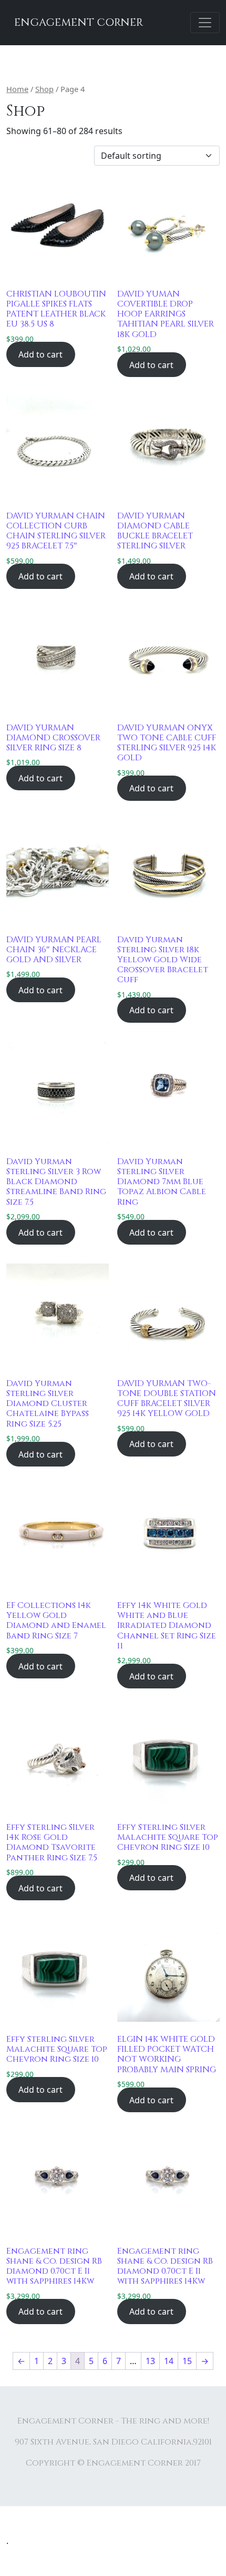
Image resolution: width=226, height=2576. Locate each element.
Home (17, 89)
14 (169, 2361)
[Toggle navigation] (205, 23)
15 (187, 2361)
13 (150, 2361)
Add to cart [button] (40, 354)
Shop (44, 89)
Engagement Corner (79, 22)
